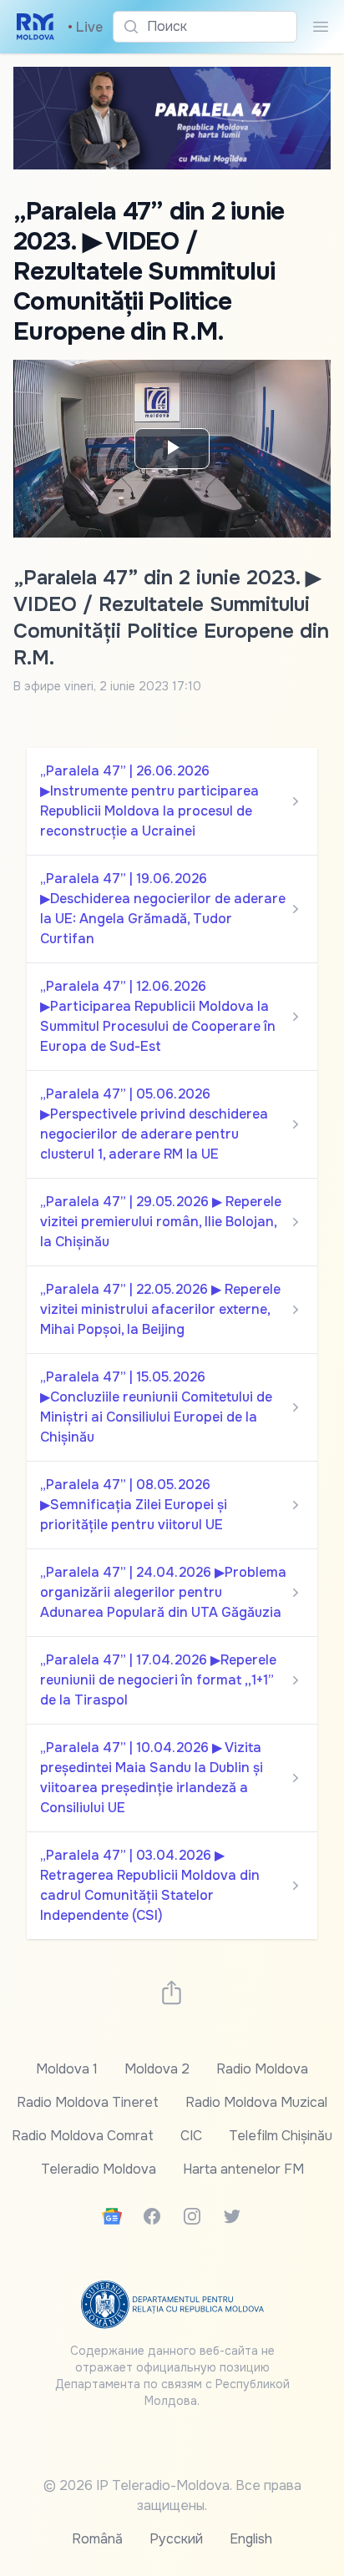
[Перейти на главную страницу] (35, 27)
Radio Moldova (262, 2069)
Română (97, 2539)
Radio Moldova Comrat (83, 2136)
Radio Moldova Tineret (88, 2102)
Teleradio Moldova (99, 2169)
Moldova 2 (157, 2069)
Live (85, 27)
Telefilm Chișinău (281, 2136)
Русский (176, 2539)
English (251, 2539)
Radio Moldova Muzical (256, 2102)
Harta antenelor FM (243, 2169)
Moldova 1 (67, 2069)
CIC (191, 2136)
